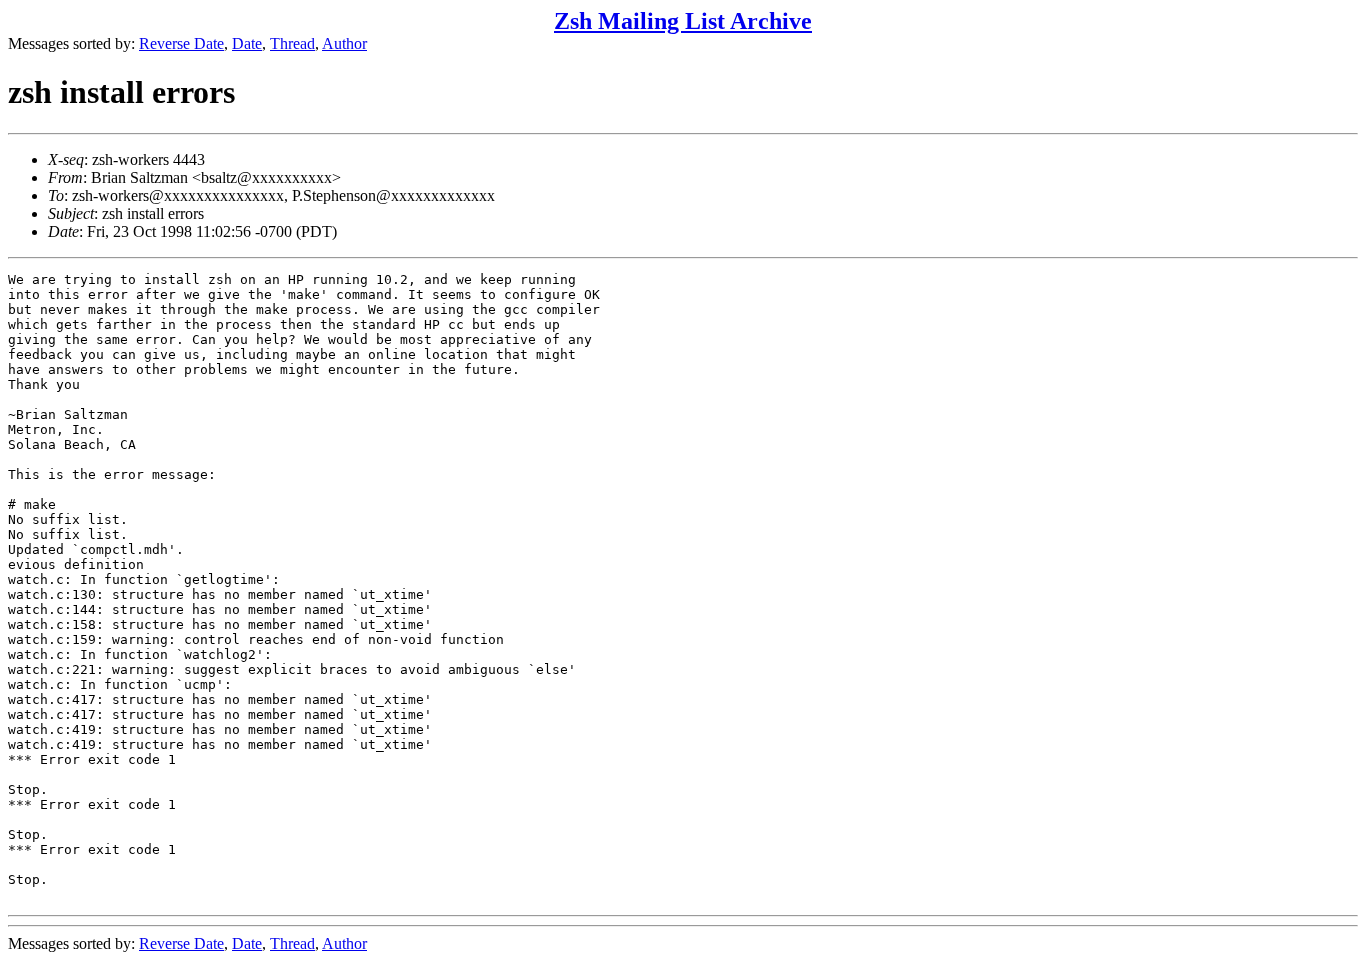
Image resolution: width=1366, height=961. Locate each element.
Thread (292, 43)
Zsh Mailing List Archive (683, 21)
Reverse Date (181, 43)
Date (247, 43)
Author (344, 43)
